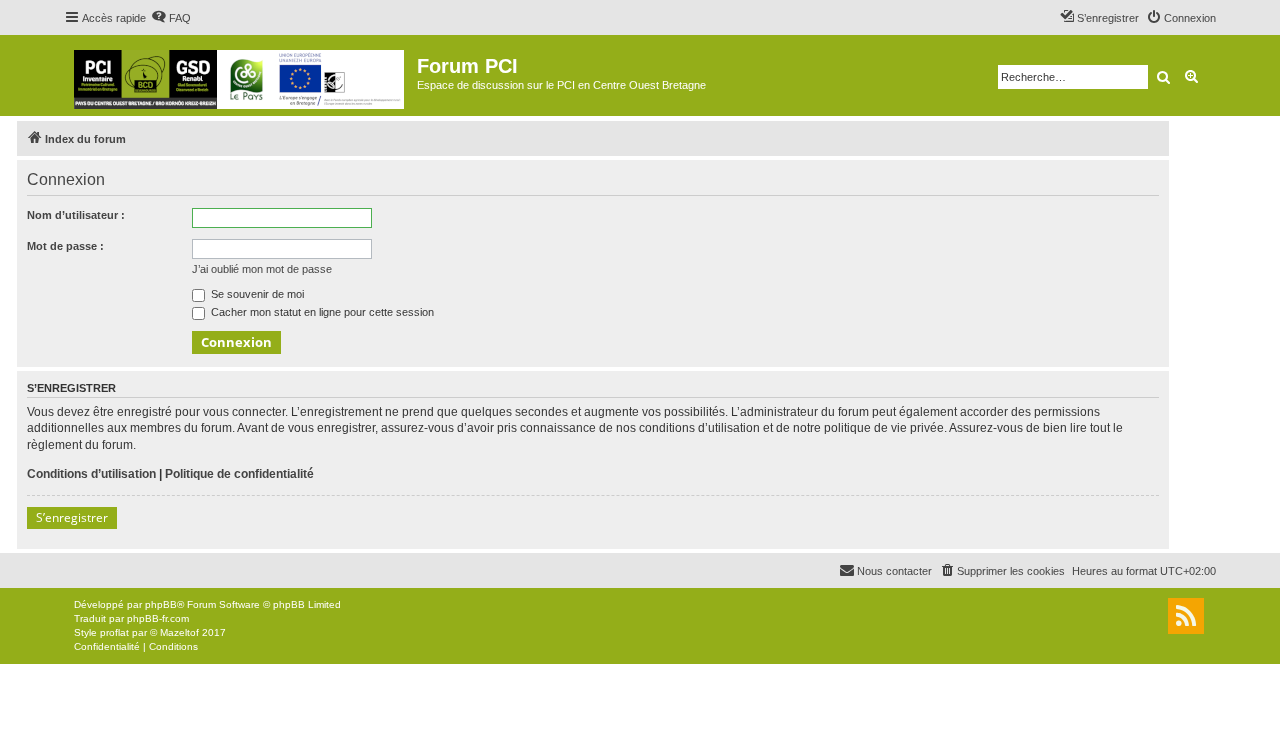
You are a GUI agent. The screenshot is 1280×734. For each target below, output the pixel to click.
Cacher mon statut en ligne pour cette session (321, 312)
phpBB (161, 604)
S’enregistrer (72, 517)
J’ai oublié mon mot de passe (262, 269)
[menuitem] (171, 18)
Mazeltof (179, 632)
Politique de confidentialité (239, 474)
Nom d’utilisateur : (76, 215)
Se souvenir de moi (256, 294)
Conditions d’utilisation (91, 474)
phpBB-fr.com (158, 618)
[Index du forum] (240, 75)
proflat (114, 632)
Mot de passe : (65, 246)
